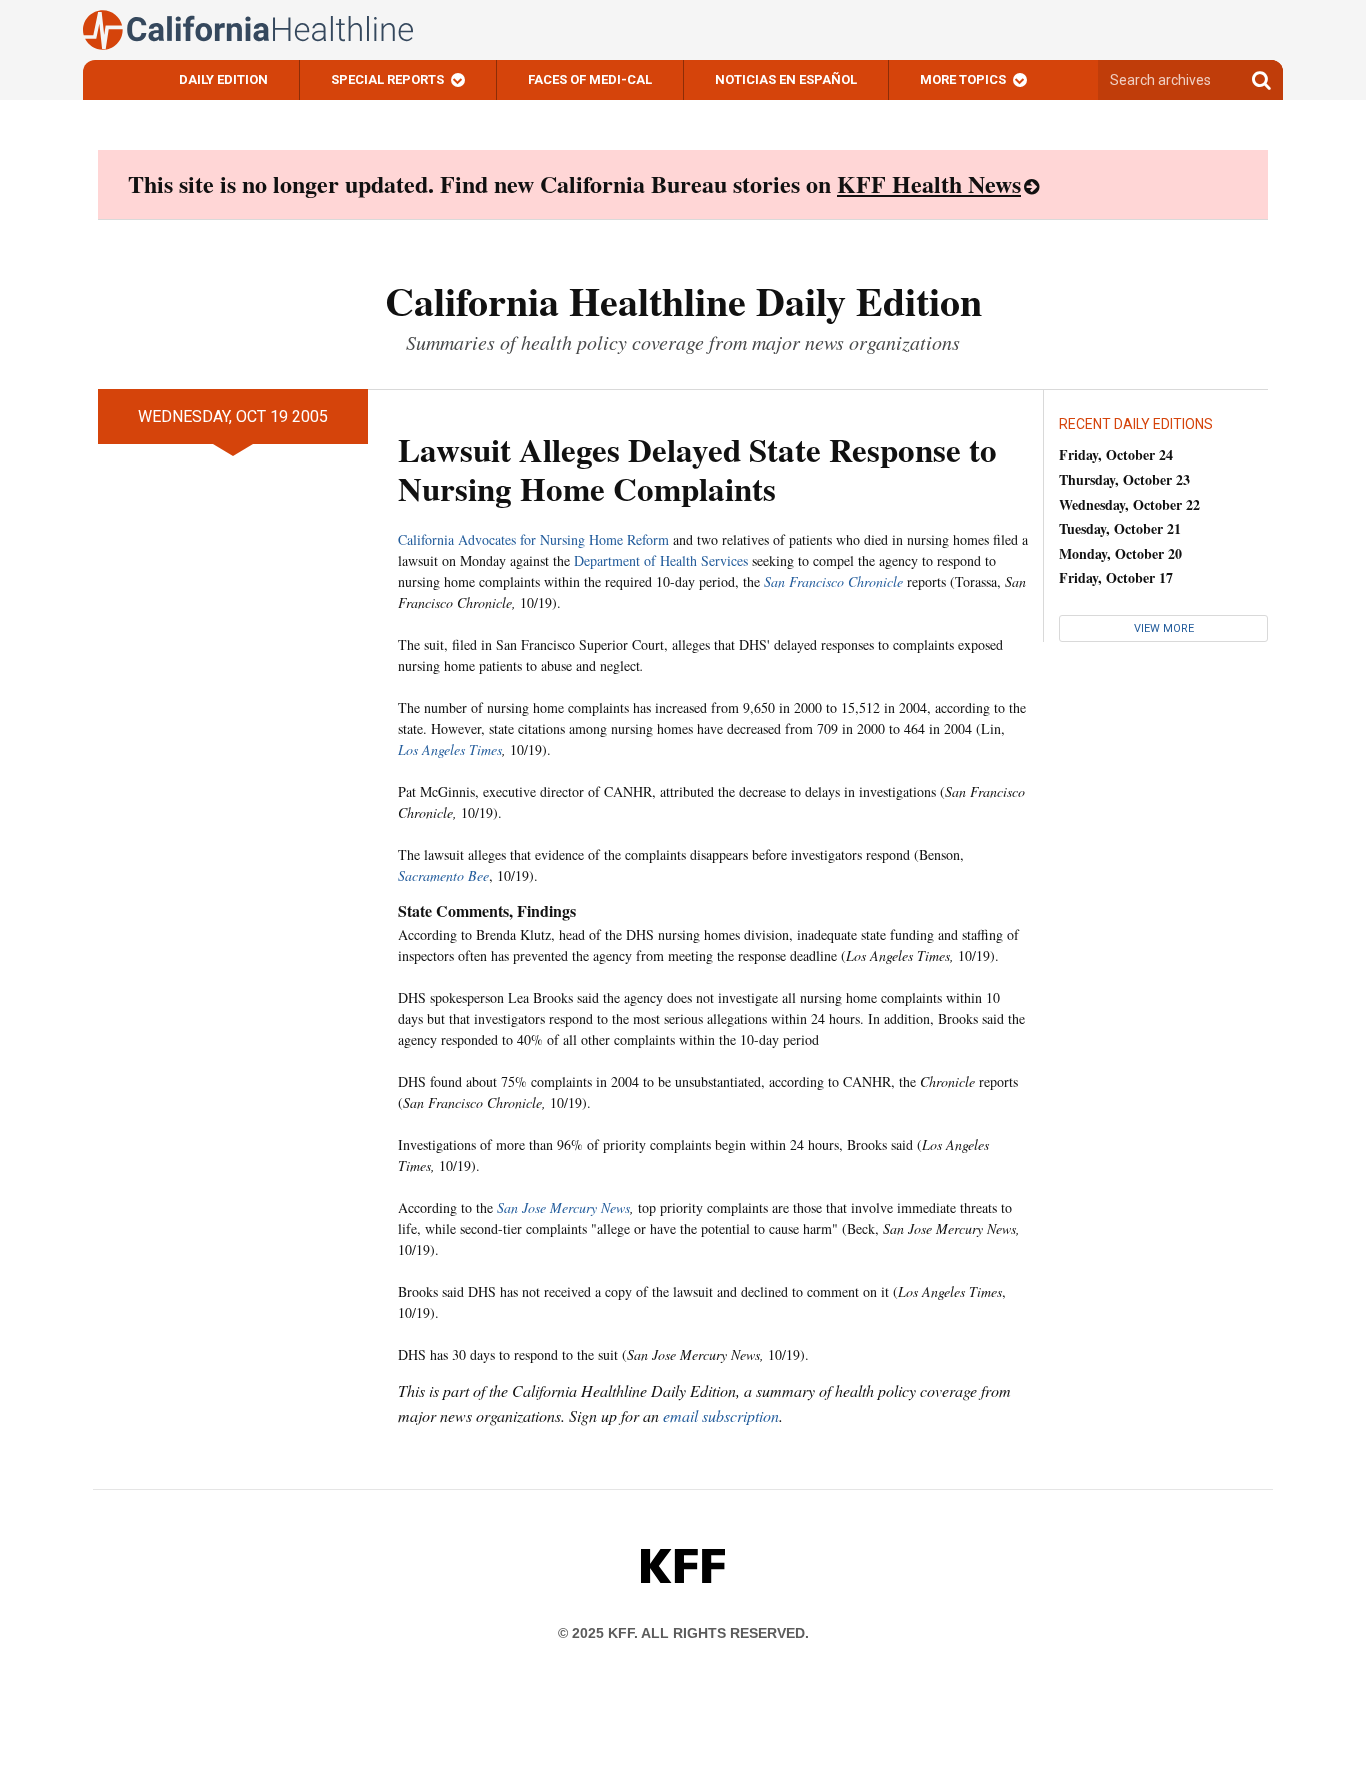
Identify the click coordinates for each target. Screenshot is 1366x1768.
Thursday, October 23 (1124, 479)
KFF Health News (929, 183)
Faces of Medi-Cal (590, 79)
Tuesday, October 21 (1120, 528)
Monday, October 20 (1120, 553)
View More (1164, 628)
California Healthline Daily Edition (683, 300)
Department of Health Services (661, 560)
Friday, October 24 (1116, 454)
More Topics (963, 79)
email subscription (721, 1415)
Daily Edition (223, 79)
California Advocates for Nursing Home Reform (533, 539)
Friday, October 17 (1116, 577)
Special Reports (387, 79)
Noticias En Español (786, 79)
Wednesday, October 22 (1129, 504)
